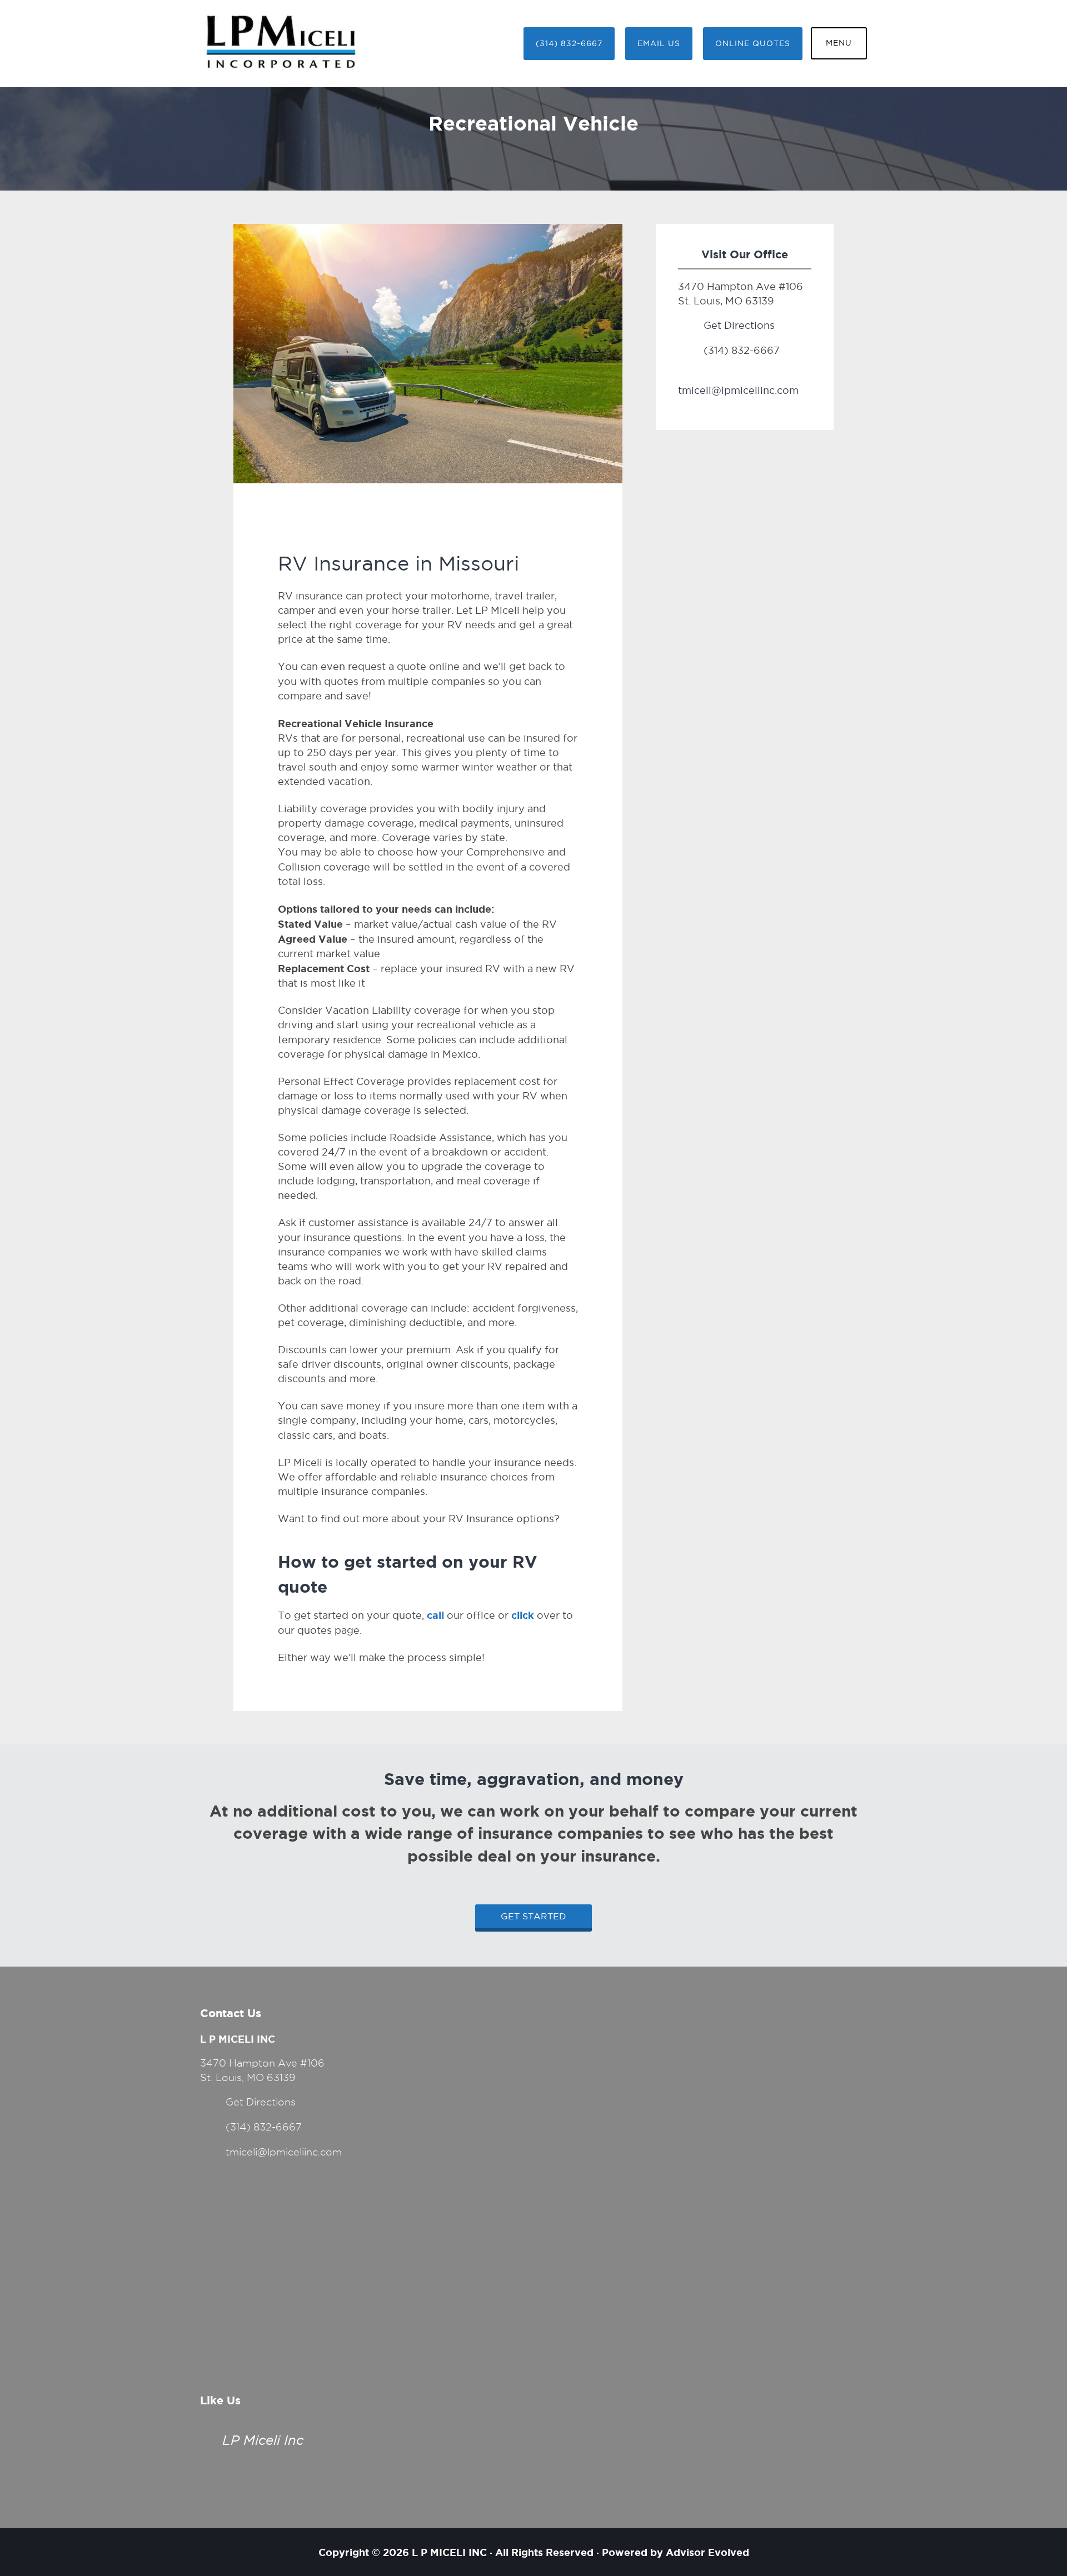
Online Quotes (753, 44)
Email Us (659, 44)
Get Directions (739, 325)
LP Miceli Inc (263, 2440)
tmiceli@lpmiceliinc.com (738, 390)
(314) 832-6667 (569, 44)
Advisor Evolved (707, 2552)
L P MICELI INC (449, 2552)
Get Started (533, 1916)
